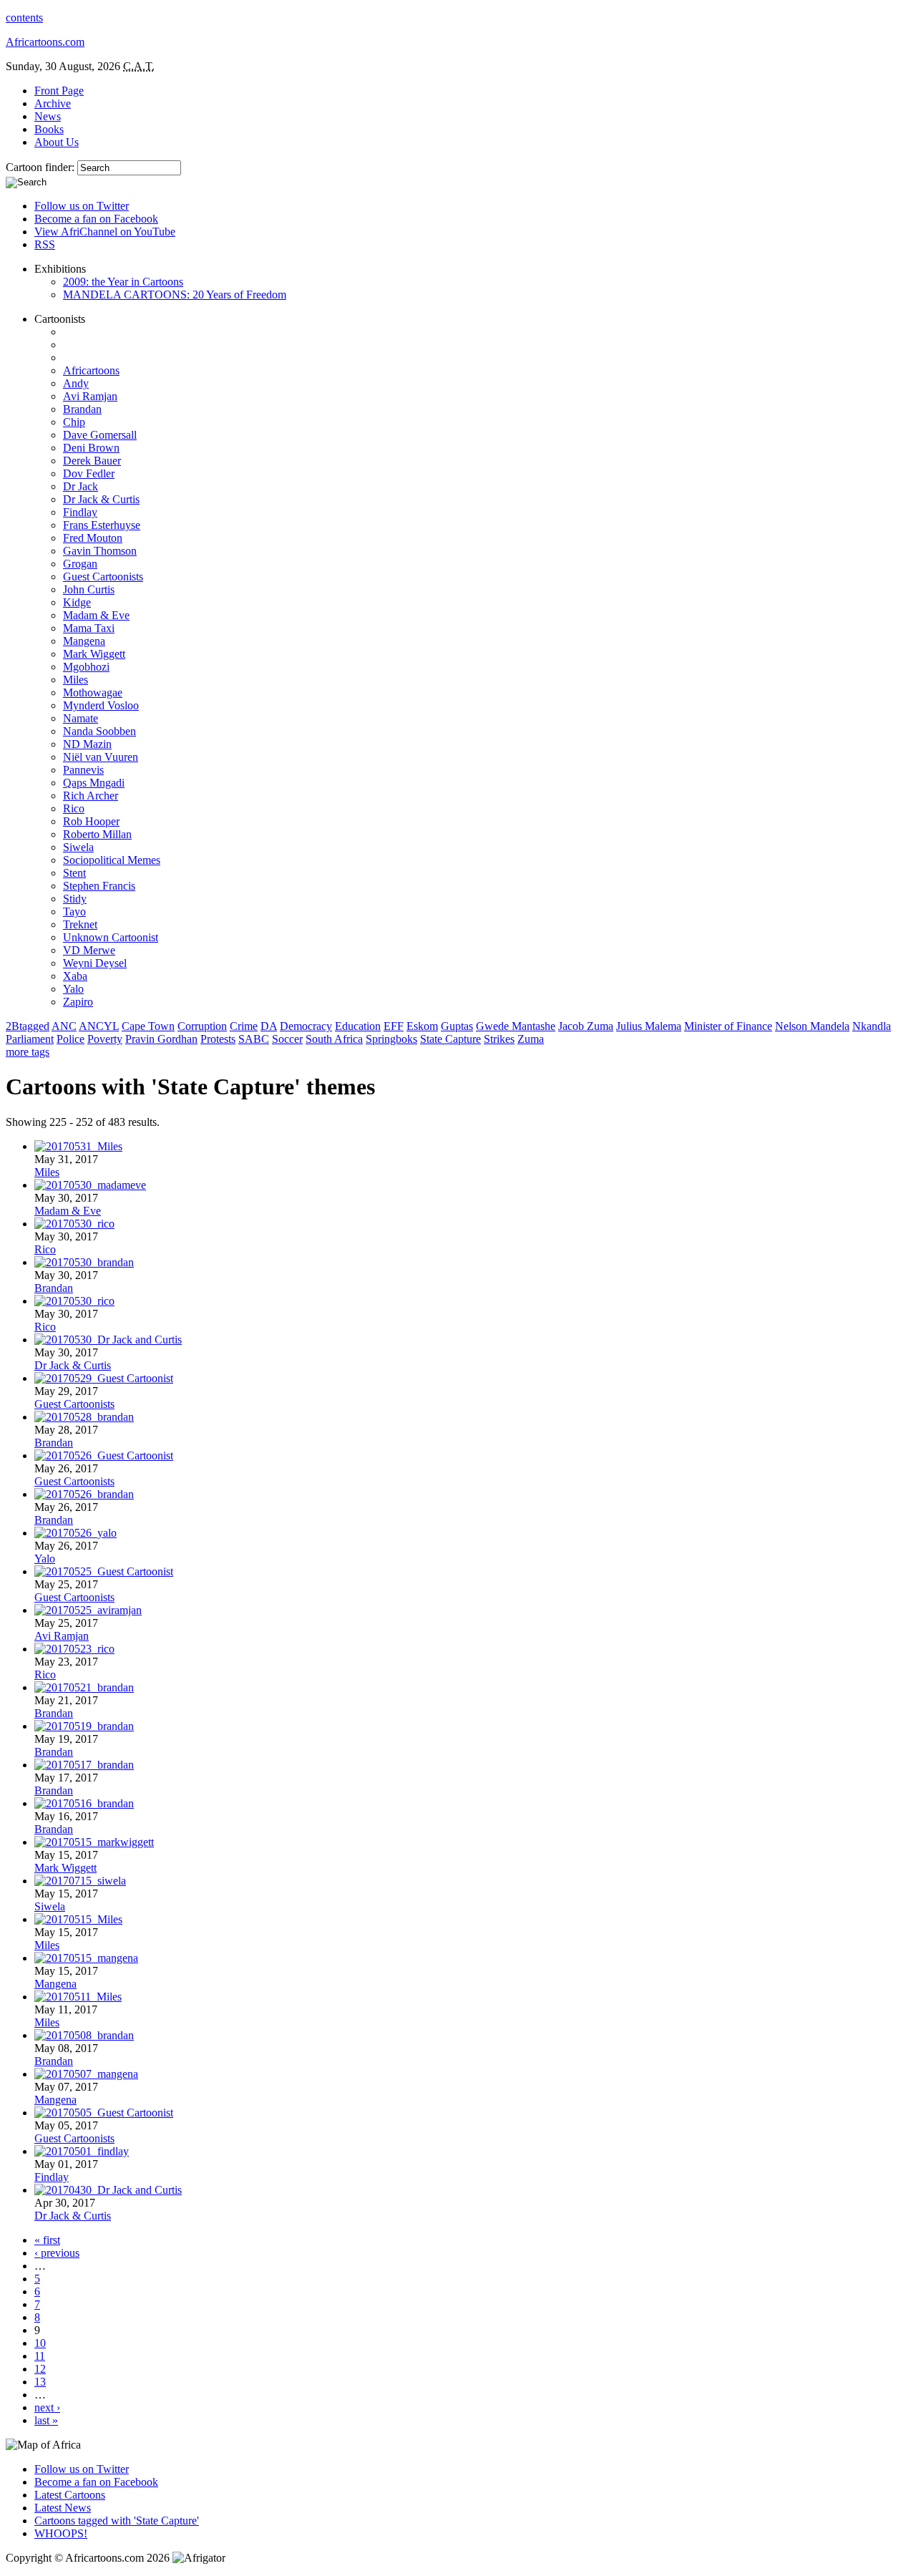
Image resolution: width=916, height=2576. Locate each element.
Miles (75, 680)
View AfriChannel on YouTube (105, 232)
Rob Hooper (91, 821)
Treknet (80, 924)
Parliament (30, 1039)
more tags (28, 1052)
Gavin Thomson (100, 551)
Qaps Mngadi (94, 783)
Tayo (74, 912)
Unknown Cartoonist (111, 937)
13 (40, 2382)
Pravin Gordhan (161, 1039)
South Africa (334, 1039)
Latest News (63, 2508)
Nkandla (872, 1026)
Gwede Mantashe (516, 1026)
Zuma (531, 1039)
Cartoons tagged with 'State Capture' (117, 2521)
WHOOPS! (61, 2533)
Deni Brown (91, 448)
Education (358, 1026)
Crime (244, 1026)
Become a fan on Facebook (96, 219)
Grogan (80, 564)
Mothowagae (93, 692)
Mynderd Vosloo (101, 705)
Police (70, 1039)
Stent (74, 873)
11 (40, 2356)
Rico (74, 808)
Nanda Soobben (99, 731)
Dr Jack (81, 486)
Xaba (75, 976)
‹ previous (57, 2253)
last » (46, 2420)
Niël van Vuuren (101, 757)
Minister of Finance (728, 1026)
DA (269, 1026)
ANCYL (99, 1026)
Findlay (80, 512)
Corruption (202, 1026)
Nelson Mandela (812, 1026)
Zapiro (78, 1002)
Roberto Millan (97, 834)
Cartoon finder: (42, 167)
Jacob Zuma (586, 1026)
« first (47, 2240)
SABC (254, 1039)
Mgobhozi (86, 667)
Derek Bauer (92, 461)
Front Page (59, 91)
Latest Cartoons (70, 2495)
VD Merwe (89, 950)
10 (40, 2343)
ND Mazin (87, 744)
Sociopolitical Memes (112, 860)
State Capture (450, 1039)
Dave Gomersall (100, 435)
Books (49, 129)
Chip (74, 422)
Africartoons (91, 370)
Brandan (82, 409)
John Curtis (89, 589)
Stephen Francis (99, 886)
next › (47, 2407)
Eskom (422, 1026)
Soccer (287, 1039)
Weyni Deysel (95, 963)
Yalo (73, 989)
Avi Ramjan (90, 396)
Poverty (105, 1039)
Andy (76, 383)
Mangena (84, 641)
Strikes (499, 1039)
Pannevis (83, 770)
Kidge (77, 602)
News (48, 116)
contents (24, 18)
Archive (53, 103)
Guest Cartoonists (103, 577)
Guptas (457, 1026)
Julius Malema (649, 1026)
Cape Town (148, 1026)
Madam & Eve (96, 615)
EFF (394, 1026)
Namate (81, 718)
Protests (218, 1039)
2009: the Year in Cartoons (123, 282)
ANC (64, 1026)
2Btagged (28, 1026)
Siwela (78, 847)
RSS (45, 244)
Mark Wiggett (94, 654)
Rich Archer (91, 796)
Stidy (75, 899)
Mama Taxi (89, 628)
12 (40, 2369)
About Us (57, 142)
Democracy (306, 1026)
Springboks (391, 1039)
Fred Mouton (93, 538)
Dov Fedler (89, 473)
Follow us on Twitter (82, 206)
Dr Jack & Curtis (101, 499)
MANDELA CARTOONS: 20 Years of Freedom (175, 295)
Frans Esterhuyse (102, 525)
